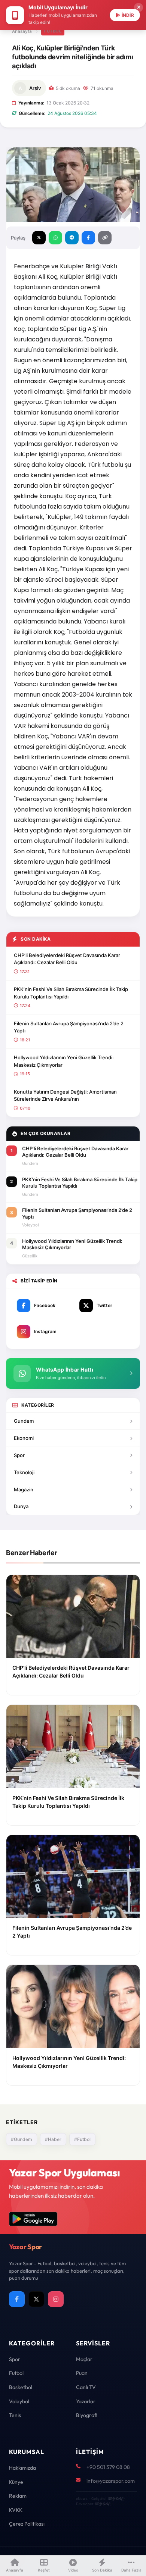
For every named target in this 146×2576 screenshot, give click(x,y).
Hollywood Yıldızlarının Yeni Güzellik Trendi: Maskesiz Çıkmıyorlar (64, 1061)
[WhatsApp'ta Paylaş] (55, 238)
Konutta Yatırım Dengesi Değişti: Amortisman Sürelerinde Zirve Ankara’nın (65, 1095)
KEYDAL (115, 2499)
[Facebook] (17, 2299)
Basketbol (21, 2387)
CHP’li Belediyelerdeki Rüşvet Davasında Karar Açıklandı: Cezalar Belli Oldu (67, 959)
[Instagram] (56, 2299)
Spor (19, 1455)
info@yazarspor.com (111, 2481)
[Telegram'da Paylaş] (72, 238)
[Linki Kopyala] (105, 238)
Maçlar (84, 2359)
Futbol (53, 31)
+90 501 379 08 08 (108, 2467)
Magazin (24, 1489)
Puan (82, 2373)
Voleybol (19, 2401)
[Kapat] (139, 7)
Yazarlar (86, 2401)
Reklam (18, 2496)
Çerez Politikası (27, 2524)
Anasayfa (22, 31)
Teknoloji (24, 1472)
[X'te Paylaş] (39, 238)
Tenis (15, 2415)
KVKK (16, 2510)
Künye (16, 2482)
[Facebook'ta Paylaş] (88, 238)
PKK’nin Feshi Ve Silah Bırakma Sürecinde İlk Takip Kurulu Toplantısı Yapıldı (71, 993)
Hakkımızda (22, 2468)
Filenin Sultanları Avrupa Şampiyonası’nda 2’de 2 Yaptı (69, 1027)
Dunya (21, 1506)
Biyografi (87, 2415)
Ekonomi (24, 1438)
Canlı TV (86, 2387)
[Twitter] (36, 2299)
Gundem (24, 1421)
